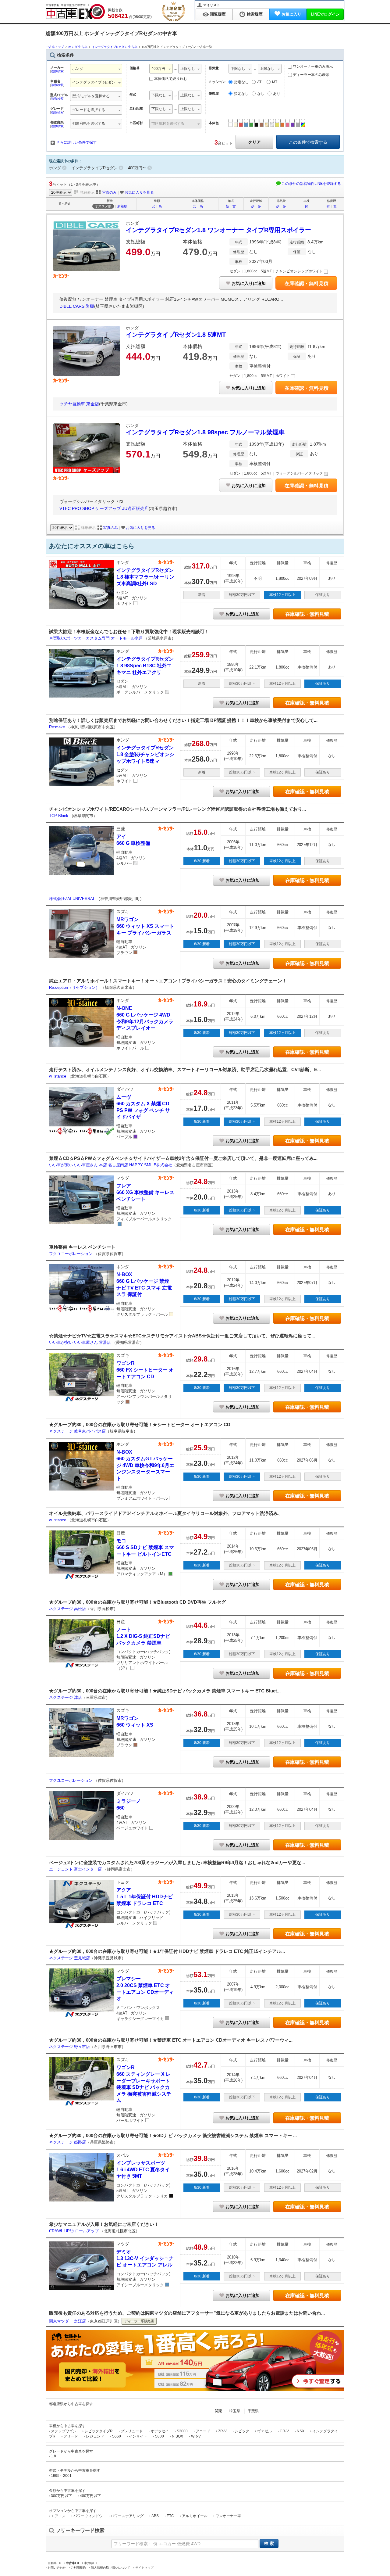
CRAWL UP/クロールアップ (74, 2231)
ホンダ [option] (78, 69)
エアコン (58, 2516)
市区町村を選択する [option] (168, 124)
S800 (160, 2436)
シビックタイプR (99, 2431)
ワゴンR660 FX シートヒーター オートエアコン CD (145, 1370)
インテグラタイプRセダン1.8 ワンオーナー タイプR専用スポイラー (218, 230)
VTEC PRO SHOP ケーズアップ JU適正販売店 (104, 508)
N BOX (177, 2436)
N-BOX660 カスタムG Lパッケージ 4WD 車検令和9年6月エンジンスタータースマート (145, 1465)
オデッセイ (160, 2431)
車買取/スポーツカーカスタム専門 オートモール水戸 (96, 638)
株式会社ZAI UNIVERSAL (73, 899)
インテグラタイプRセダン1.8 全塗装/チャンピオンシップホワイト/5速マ (145, 754)
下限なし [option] (159, 95)
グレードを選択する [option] (89, 110)
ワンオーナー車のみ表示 (312, 66)
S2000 (182, 2431)
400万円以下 (90, 2496)
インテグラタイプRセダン (94, 168)
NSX (301, 2431)
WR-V (196, 2436)
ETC (170, 2516)
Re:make (58, 727)
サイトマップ (144, 2568)
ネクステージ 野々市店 (69, 2047)
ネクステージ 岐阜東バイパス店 (77, 1431)
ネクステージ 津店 (66, 1697)
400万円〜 (137, 168)
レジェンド (95, 2436)
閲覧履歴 (218, 14)
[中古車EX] (75, 12)
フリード (71, 2436)
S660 (117, 2436)
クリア (254, 142)
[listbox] (96, 97)
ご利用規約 (78, 2568)
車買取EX (91, 2563)
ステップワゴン (64, 2431)
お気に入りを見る (139, 192)
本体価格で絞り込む (171, 79)
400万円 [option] (158, 69)
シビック (242, 2431)
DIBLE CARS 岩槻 (77, 306)
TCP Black (59, 816)
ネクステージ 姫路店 (67, 2142)
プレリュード (132, 2431)
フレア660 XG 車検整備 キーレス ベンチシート (145, 1192)
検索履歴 (255, 14)
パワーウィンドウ (88, 2516)
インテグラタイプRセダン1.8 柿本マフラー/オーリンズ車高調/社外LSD (145, 577)
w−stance (58, 1076)
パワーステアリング (127, 2516)
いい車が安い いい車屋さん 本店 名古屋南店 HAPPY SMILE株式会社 (111, 1165)
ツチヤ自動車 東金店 (79, 404)
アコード (203, 2431)
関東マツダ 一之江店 (67, 2321)
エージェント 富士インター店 (76, 1869)
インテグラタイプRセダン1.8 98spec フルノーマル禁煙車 (205, 432)
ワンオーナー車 (228, 2516)
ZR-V (222, 2431)
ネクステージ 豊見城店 (69, 1958)
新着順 (122, 206)
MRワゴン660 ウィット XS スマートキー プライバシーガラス (145, 926)
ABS (155, 2516)
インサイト (138, 2436)
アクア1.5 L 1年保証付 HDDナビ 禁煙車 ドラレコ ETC (145, 1896)
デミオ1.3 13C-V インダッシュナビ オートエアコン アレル (145, 2258)
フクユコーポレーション (71, 1254)
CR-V (284, 2431)
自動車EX (54, 2563)
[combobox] (96, 69)
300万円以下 (61, 2496)
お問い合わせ (57, 2568)
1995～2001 (61, 2476)
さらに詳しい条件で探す (76, 142)
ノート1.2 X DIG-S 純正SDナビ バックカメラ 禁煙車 (143, 1636)
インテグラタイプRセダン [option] (94, 82)
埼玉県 (235, 2411)
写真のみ (109, 192)
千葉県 (253, 2411)
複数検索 (57, 71)
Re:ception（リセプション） (75, 987)
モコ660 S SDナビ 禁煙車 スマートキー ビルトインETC (145, 1547)
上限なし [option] (188, 69)
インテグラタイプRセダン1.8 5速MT (176, 335)
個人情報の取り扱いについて (111, 2568)
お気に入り (291, 14)
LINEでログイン (325, 14)
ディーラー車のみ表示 (311, 75)
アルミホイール (195, 2516)
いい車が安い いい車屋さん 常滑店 (81, 1342)
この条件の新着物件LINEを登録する (311, 184)
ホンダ (55, 168)
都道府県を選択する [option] (89, 124)
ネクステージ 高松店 (67, 1609)
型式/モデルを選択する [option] (91, 96)
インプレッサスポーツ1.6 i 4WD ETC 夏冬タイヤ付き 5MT (143, 2169)
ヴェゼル (264, 2431)
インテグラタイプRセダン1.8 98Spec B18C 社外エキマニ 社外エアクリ (145, 666)
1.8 (53, 2456)
